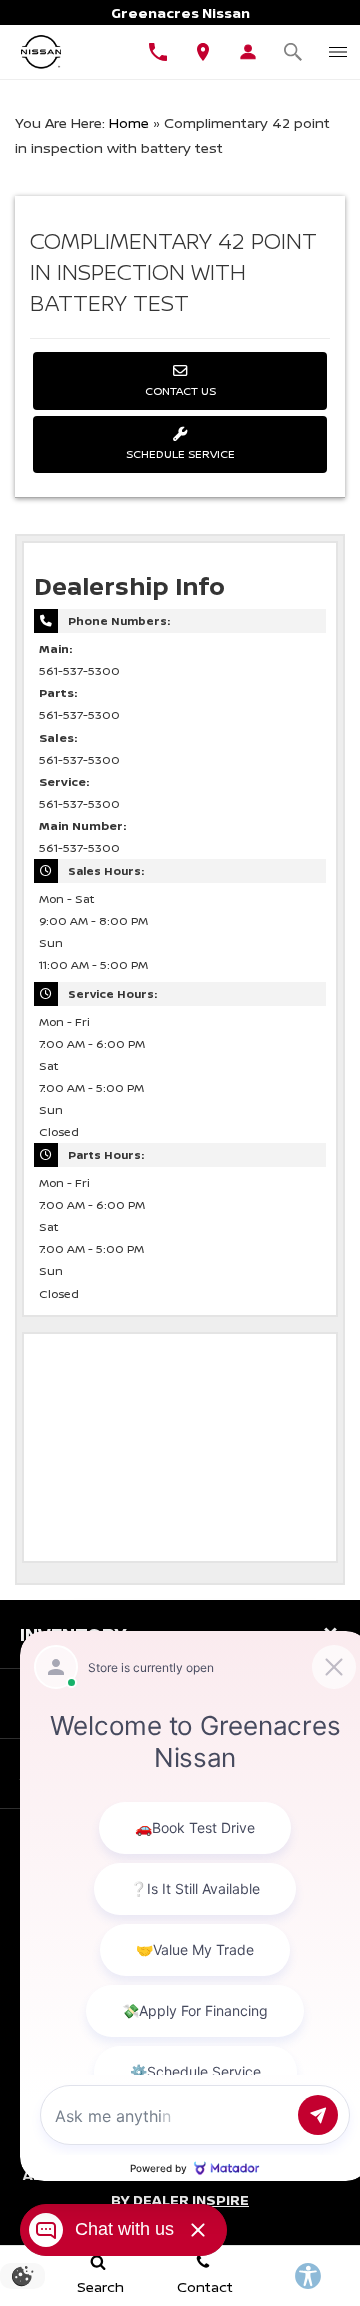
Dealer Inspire (191, 2199)
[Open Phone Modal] (157, 52)
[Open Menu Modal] (337, 52)
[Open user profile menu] (247, 52)
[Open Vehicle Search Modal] (292, 52)
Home (129, 122)
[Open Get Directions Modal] (202, 52)
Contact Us (180, 390)
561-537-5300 (79, 671)
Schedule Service (180, 453)
